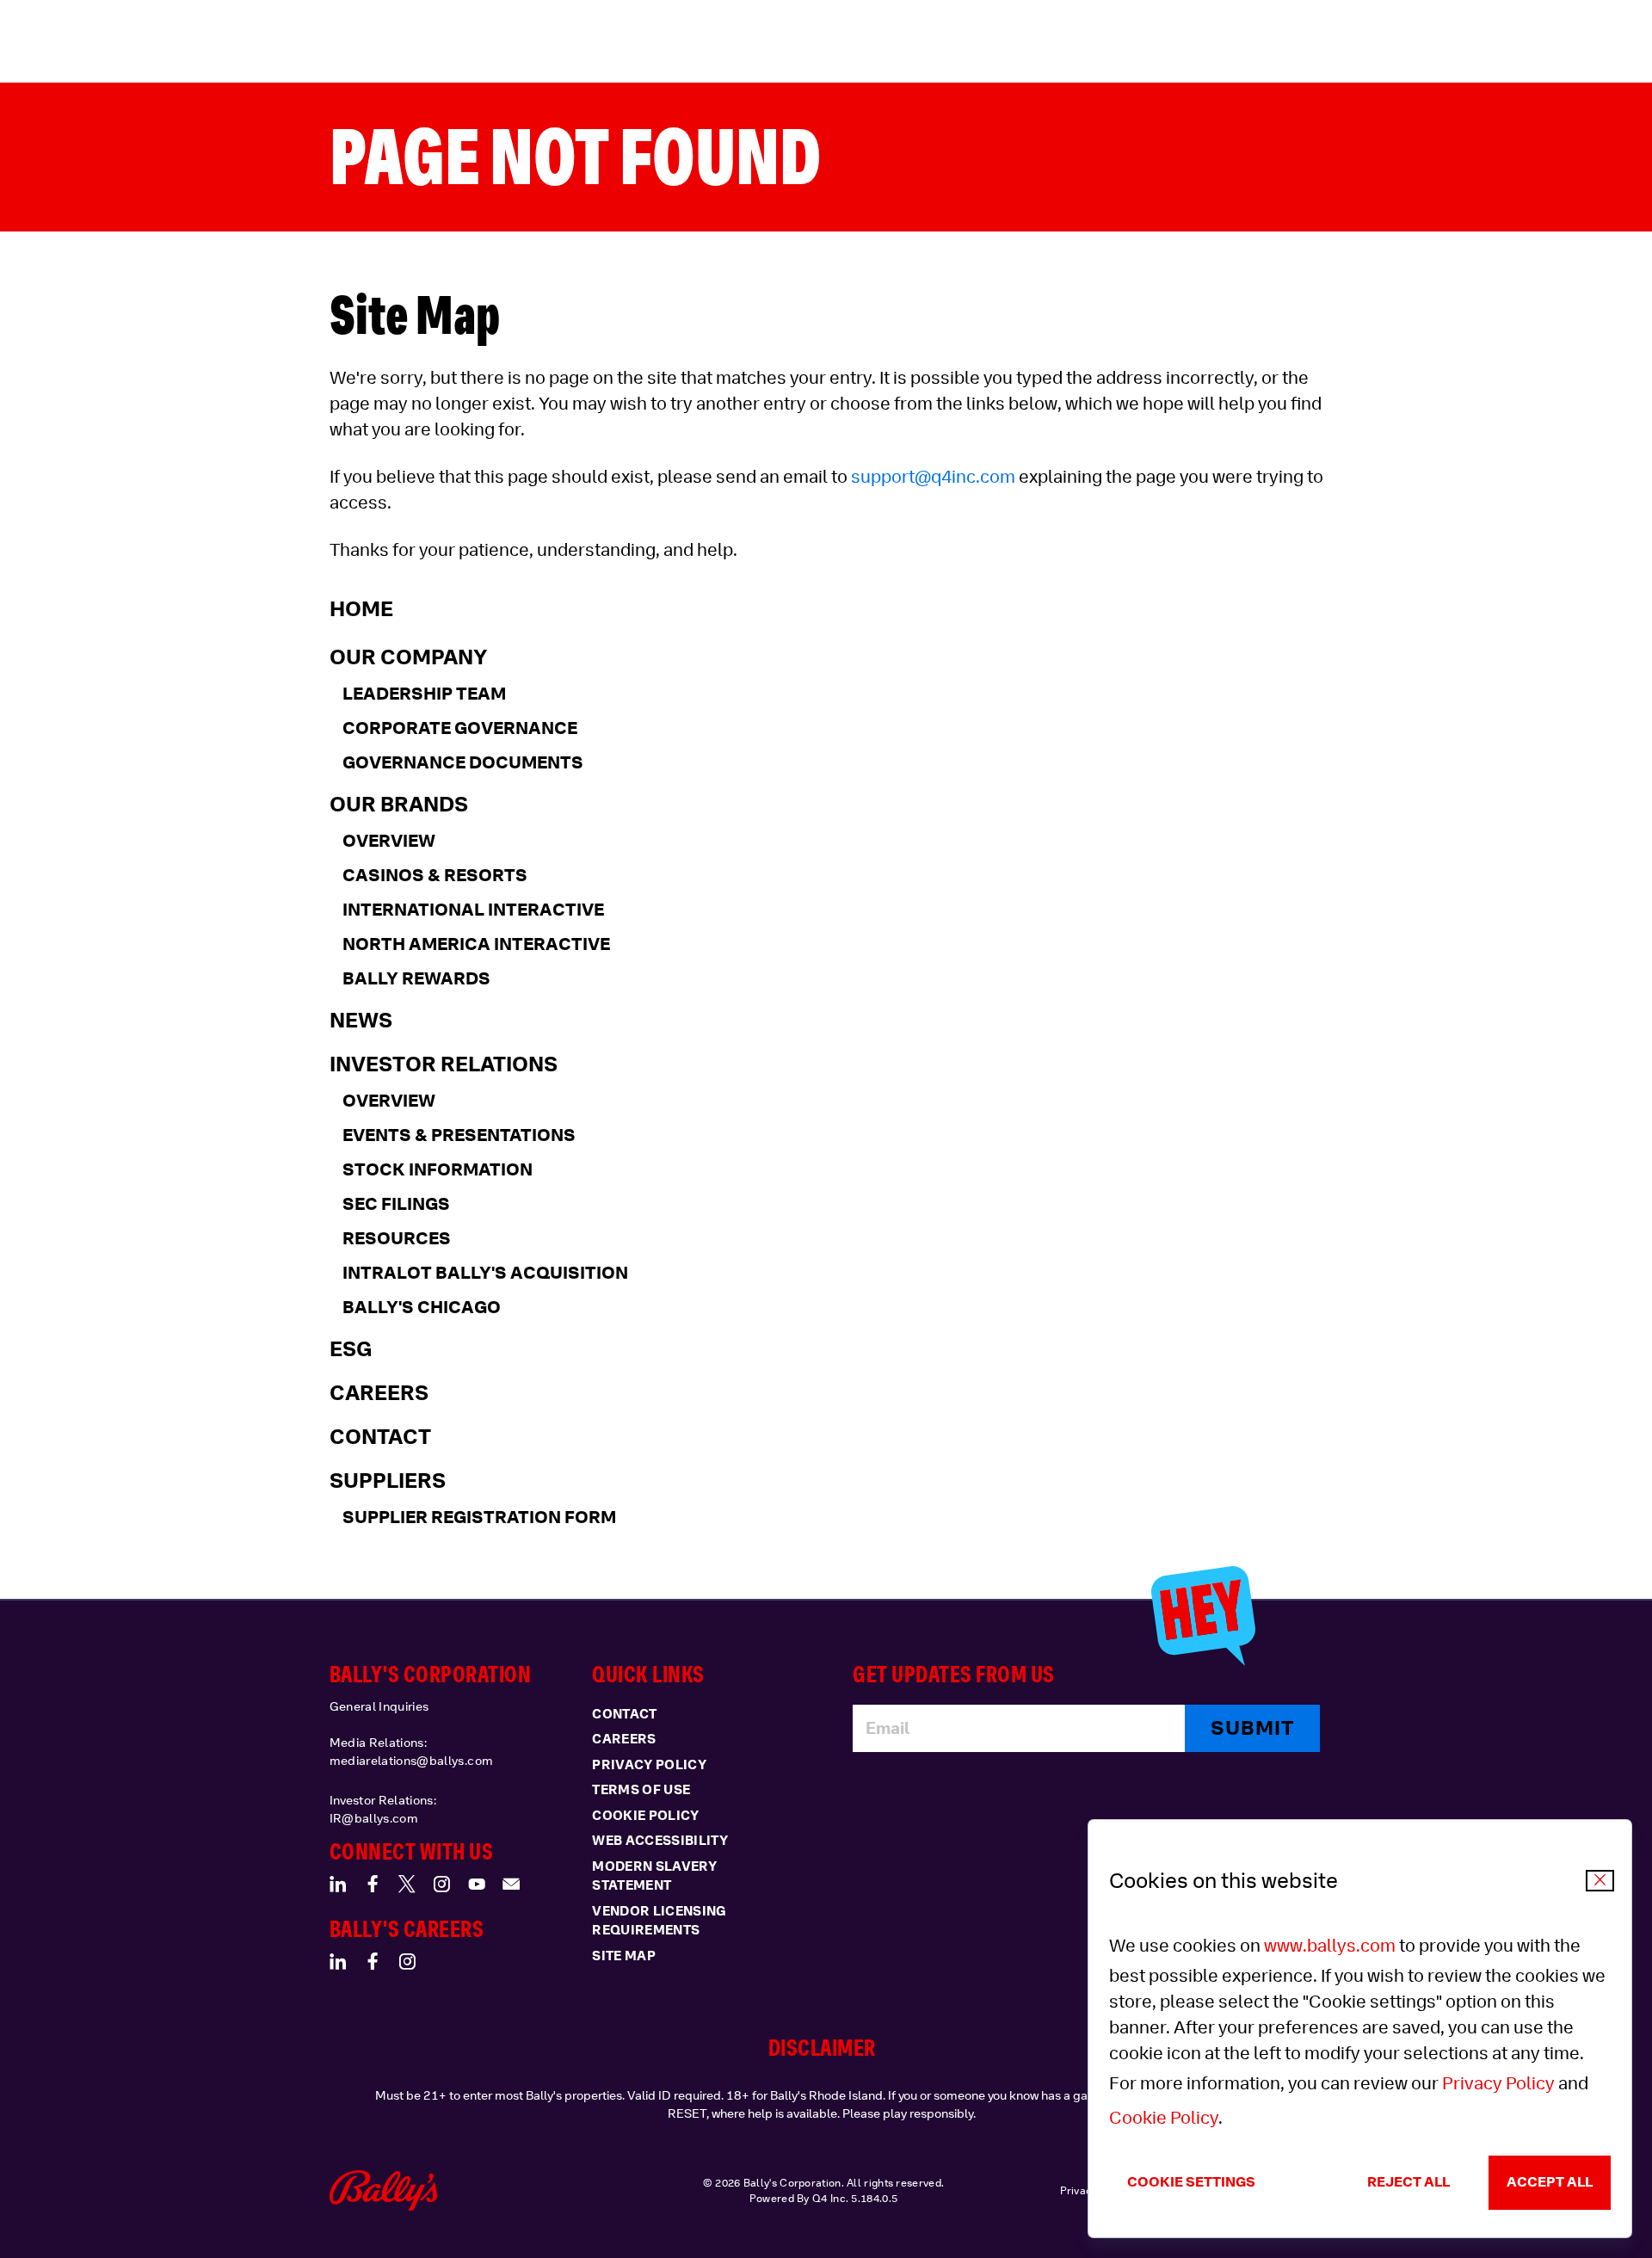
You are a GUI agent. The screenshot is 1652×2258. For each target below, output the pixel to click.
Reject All (1409, 2182)
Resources (397, 1238)
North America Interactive (476, 944)
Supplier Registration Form (479, 1517)
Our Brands (399, 804)
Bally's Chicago (422, 1307)
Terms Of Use (641, 1790)
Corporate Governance (460, 728)
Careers (379, 1392)
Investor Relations (444, 1064)
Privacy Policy (1498, 2083)
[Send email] (511, 1884)
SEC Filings (396, 1204)
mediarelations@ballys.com (412, 1761)
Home (361, 608)
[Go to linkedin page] (338, 1884)
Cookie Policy (1164, 2118)
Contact (380, 1436)
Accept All (1550, 2182)
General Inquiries (379, 1706)
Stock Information (438, 1169)
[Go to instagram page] (441, 1884)
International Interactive (473, 910)
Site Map (624, 1956)
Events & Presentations (459, 1135)
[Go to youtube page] (477, 1884)
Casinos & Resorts (435, 875)
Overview (389, 841)
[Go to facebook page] (373, 1884)
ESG (351, 1348)
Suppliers (388, 1480)
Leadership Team (424, 694)
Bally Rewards (416, 978)
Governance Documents (463, 762)
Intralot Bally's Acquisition (485, 1273)
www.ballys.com (1330, 1946)
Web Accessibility (660, 1841)
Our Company (409, 657)
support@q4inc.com (933, 477)
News (361, 1020)
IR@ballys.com (374, 1818)
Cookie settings (1191, 2182)
